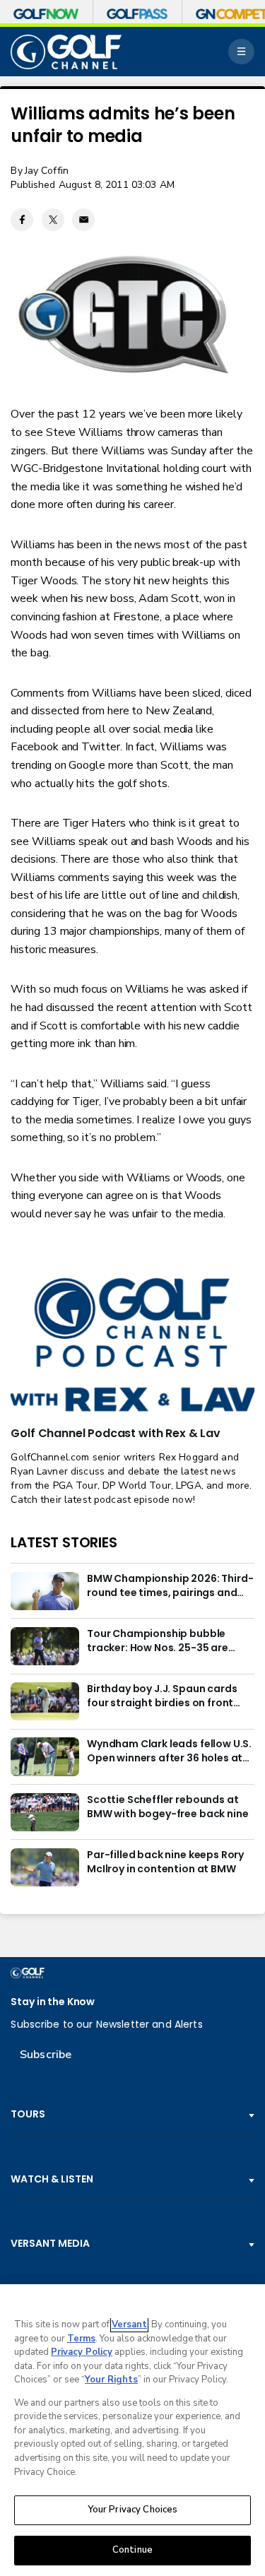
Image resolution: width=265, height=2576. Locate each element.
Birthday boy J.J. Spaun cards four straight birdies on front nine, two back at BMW (162, 1696)
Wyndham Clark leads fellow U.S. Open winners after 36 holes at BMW (169, 1751)
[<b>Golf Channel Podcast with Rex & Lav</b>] (132, 1346)
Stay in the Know (53, 2002)
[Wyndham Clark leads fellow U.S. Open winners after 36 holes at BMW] (45, 1756)
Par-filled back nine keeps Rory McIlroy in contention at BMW (165, 1862)
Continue (132, 2550)
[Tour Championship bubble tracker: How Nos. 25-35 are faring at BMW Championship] (45, 1646)
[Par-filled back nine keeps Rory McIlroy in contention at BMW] (45, 1867)
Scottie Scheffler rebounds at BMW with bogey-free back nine (167, 1807)
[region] (132, 2430)
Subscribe (46, 2055)
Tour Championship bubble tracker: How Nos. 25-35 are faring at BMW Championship (161, 1641)
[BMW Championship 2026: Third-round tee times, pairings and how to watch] (45, 1591)
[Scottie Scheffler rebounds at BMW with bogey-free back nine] (45, 1812)
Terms (81, 2339)
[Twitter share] (53, 220)
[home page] (66, 52)
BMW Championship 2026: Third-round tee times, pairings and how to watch (170, 1586)
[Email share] (83, 220)
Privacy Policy (82, 2352)
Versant (129, 2324)
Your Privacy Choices (133, 2510)
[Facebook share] (22, 220)
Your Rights (111, 2380)
